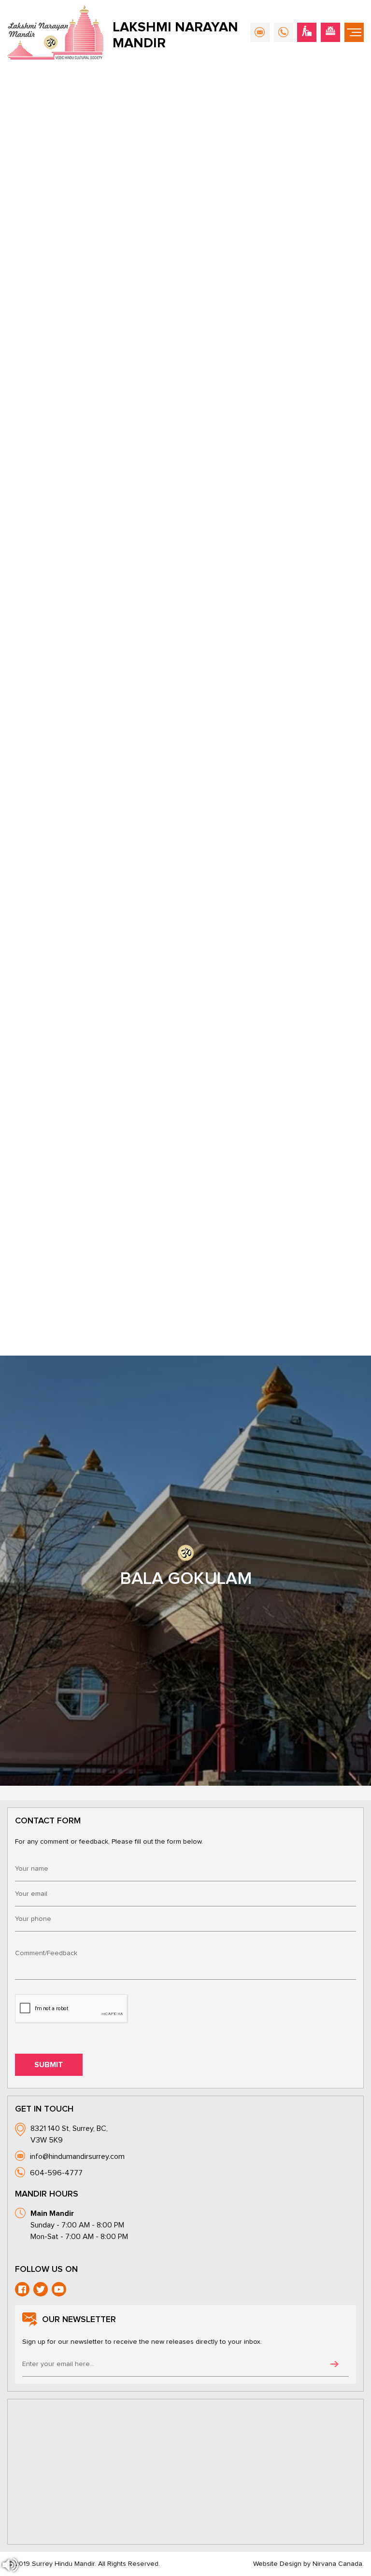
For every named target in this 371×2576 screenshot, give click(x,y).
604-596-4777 (56, 2173)
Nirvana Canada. (338, 2564)
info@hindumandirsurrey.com (77, 2156)
